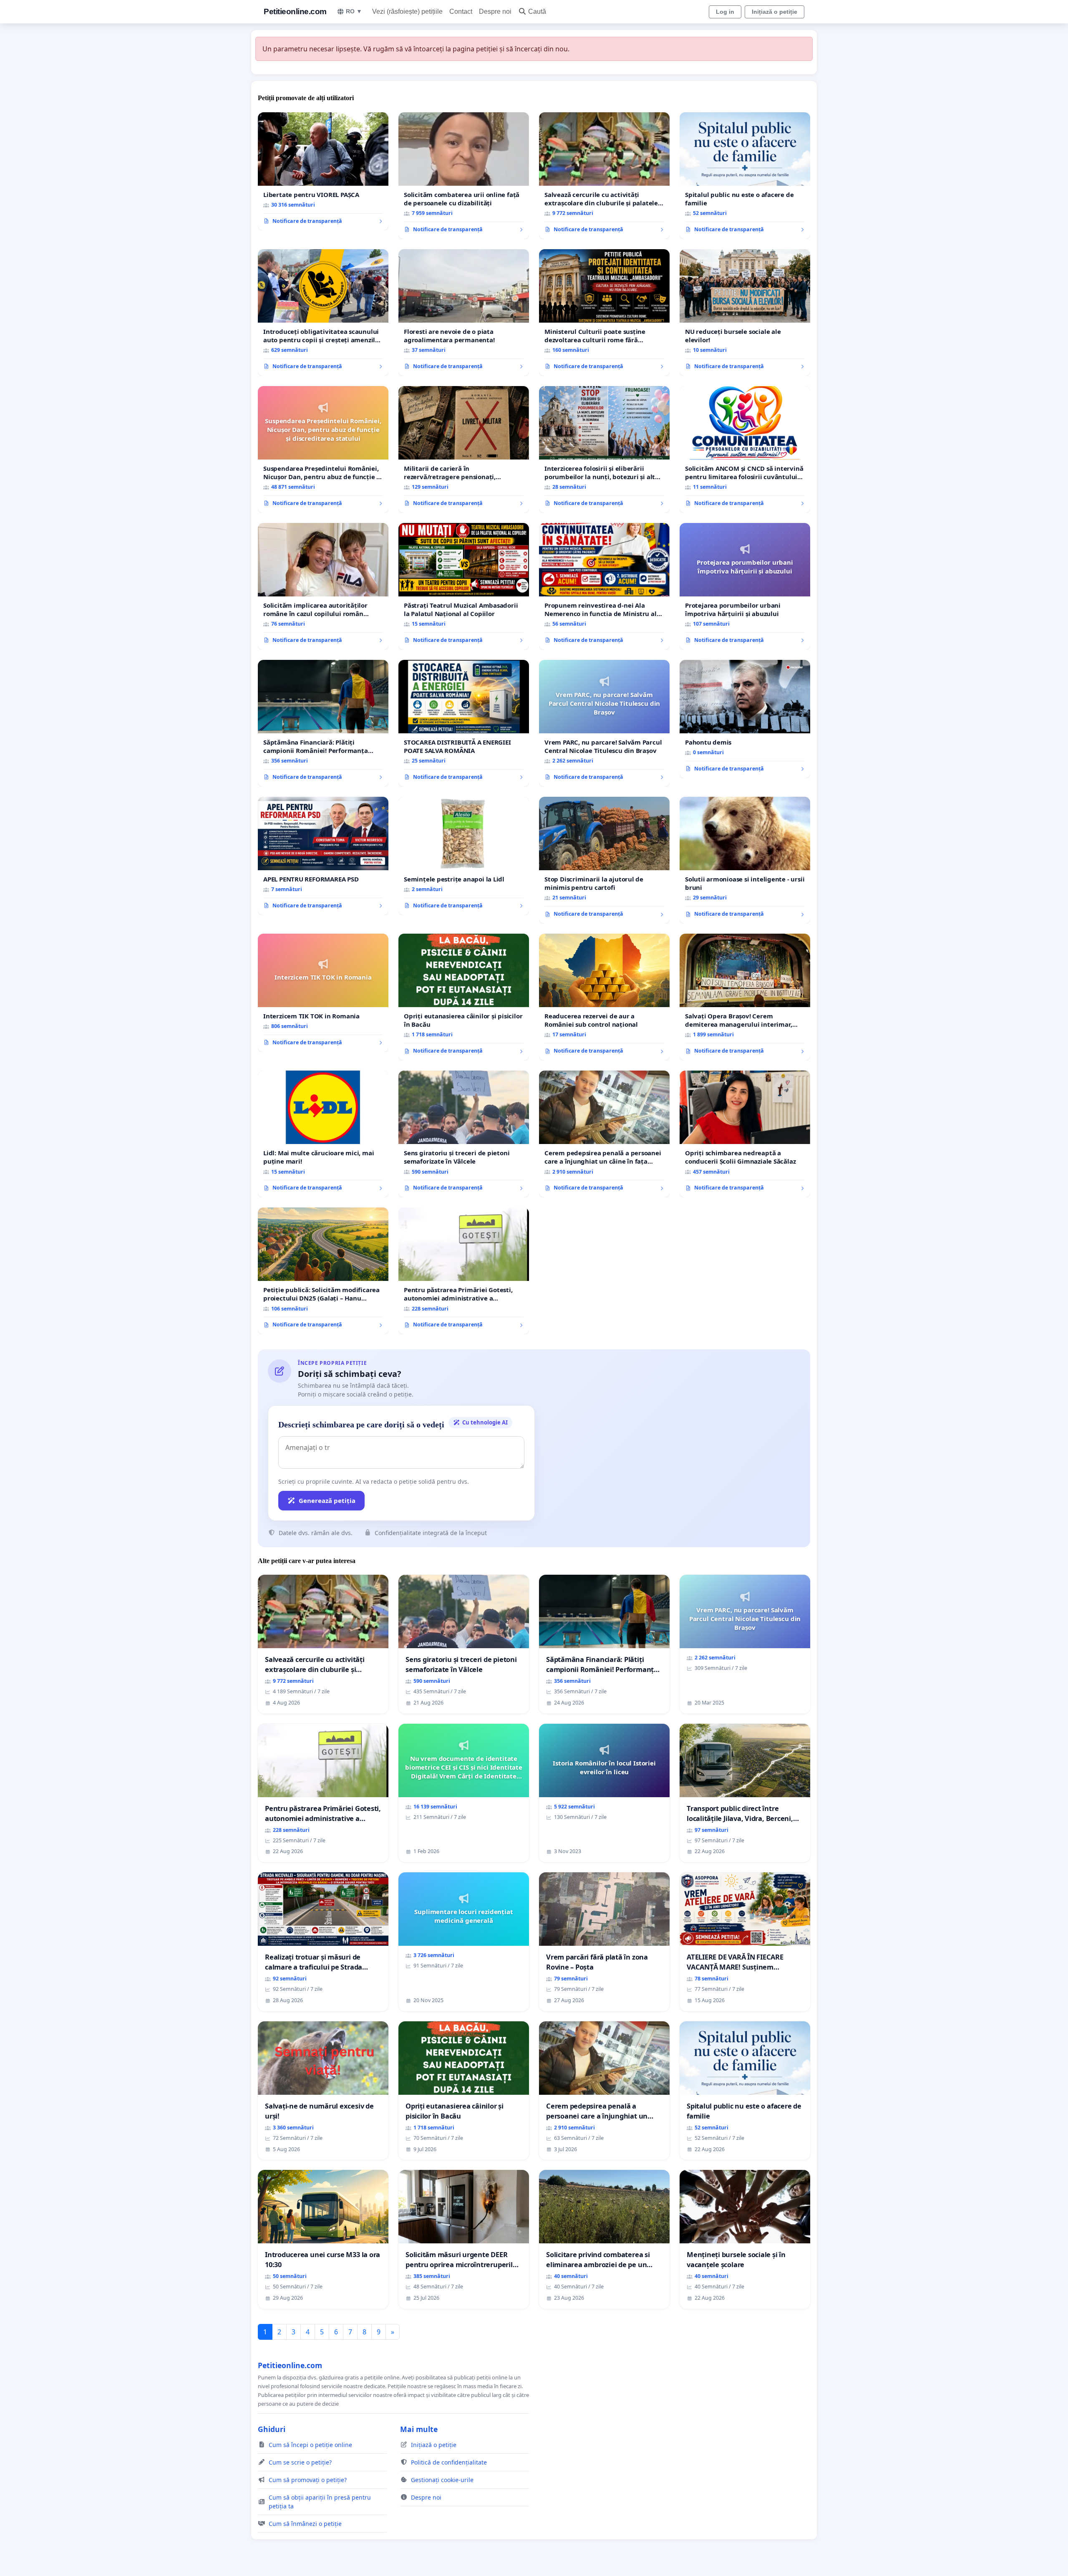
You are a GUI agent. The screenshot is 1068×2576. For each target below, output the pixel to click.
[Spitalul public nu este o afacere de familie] (745, 176)
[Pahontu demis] (745, 719)
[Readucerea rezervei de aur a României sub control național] (604, 997)
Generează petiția (327, 1500)
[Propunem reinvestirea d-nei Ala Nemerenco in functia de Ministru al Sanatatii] (604, 586)
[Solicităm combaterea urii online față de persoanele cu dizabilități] (464, 176)
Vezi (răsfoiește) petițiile (407, 11)
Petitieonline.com (295, 11)
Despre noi (495, 11)
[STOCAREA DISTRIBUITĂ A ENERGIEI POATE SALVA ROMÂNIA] (464, 723)
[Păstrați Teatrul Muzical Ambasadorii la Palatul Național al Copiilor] (464, 586)
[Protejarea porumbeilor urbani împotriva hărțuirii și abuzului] (745, 586)
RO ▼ (354, 11)
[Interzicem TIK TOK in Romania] (323, 993)
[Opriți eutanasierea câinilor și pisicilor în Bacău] (464, 997)
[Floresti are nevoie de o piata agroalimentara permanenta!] (464, 313)
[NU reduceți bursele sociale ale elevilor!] (745, 313)
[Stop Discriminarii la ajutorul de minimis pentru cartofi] (604, 860)
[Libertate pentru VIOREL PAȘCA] (323, 172)
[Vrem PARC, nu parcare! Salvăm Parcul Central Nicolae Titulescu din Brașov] (604, 723)
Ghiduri (272, 2429)
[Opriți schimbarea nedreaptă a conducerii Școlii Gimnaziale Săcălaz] (745, 1134)
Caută (537, 11)
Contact (461, 11)
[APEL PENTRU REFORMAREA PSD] (323, 856)
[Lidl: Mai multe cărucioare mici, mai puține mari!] (323, 1134)
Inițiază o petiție (775, 12)
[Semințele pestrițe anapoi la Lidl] (464, 856)
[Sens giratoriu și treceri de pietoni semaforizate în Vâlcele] (464, 1134)
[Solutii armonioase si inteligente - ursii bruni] (745, 860)
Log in (725, 12)
